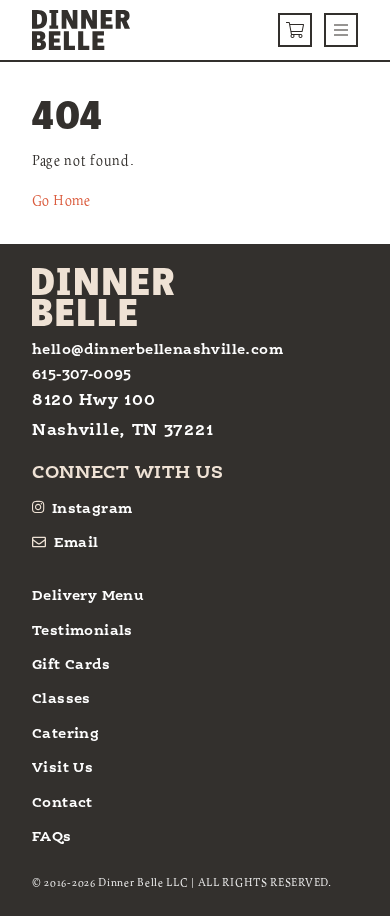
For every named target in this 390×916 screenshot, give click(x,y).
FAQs (52, 837)
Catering (65, 734)
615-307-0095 (82, 375)
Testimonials (82, 631)
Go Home (61, 200)
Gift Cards (71, 665)
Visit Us (62, 768)
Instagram (92, 509)
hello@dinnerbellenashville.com (157, 350)
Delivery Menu (88, 596)
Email (76, 543)
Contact (62, 803)
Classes (61, 699)
